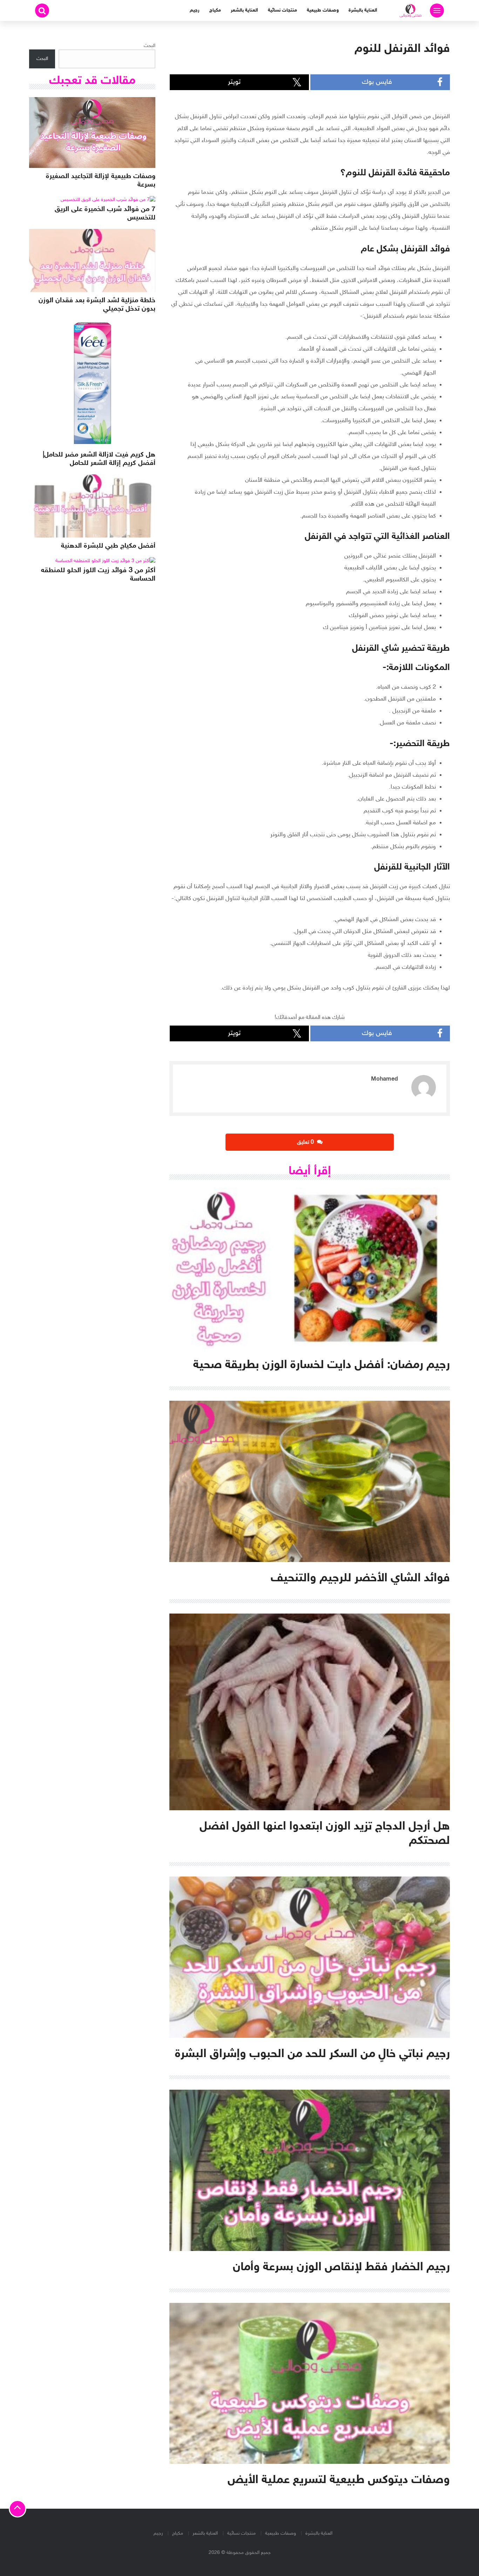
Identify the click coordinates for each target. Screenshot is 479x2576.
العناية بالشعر (244, 10)
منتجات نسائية (282, 10)
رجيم (195, 10)
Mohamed (384, 1079)
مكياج (215, 10)
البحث (150, 46)
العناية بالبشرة (363, 10)
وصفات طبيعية (323, 10)
